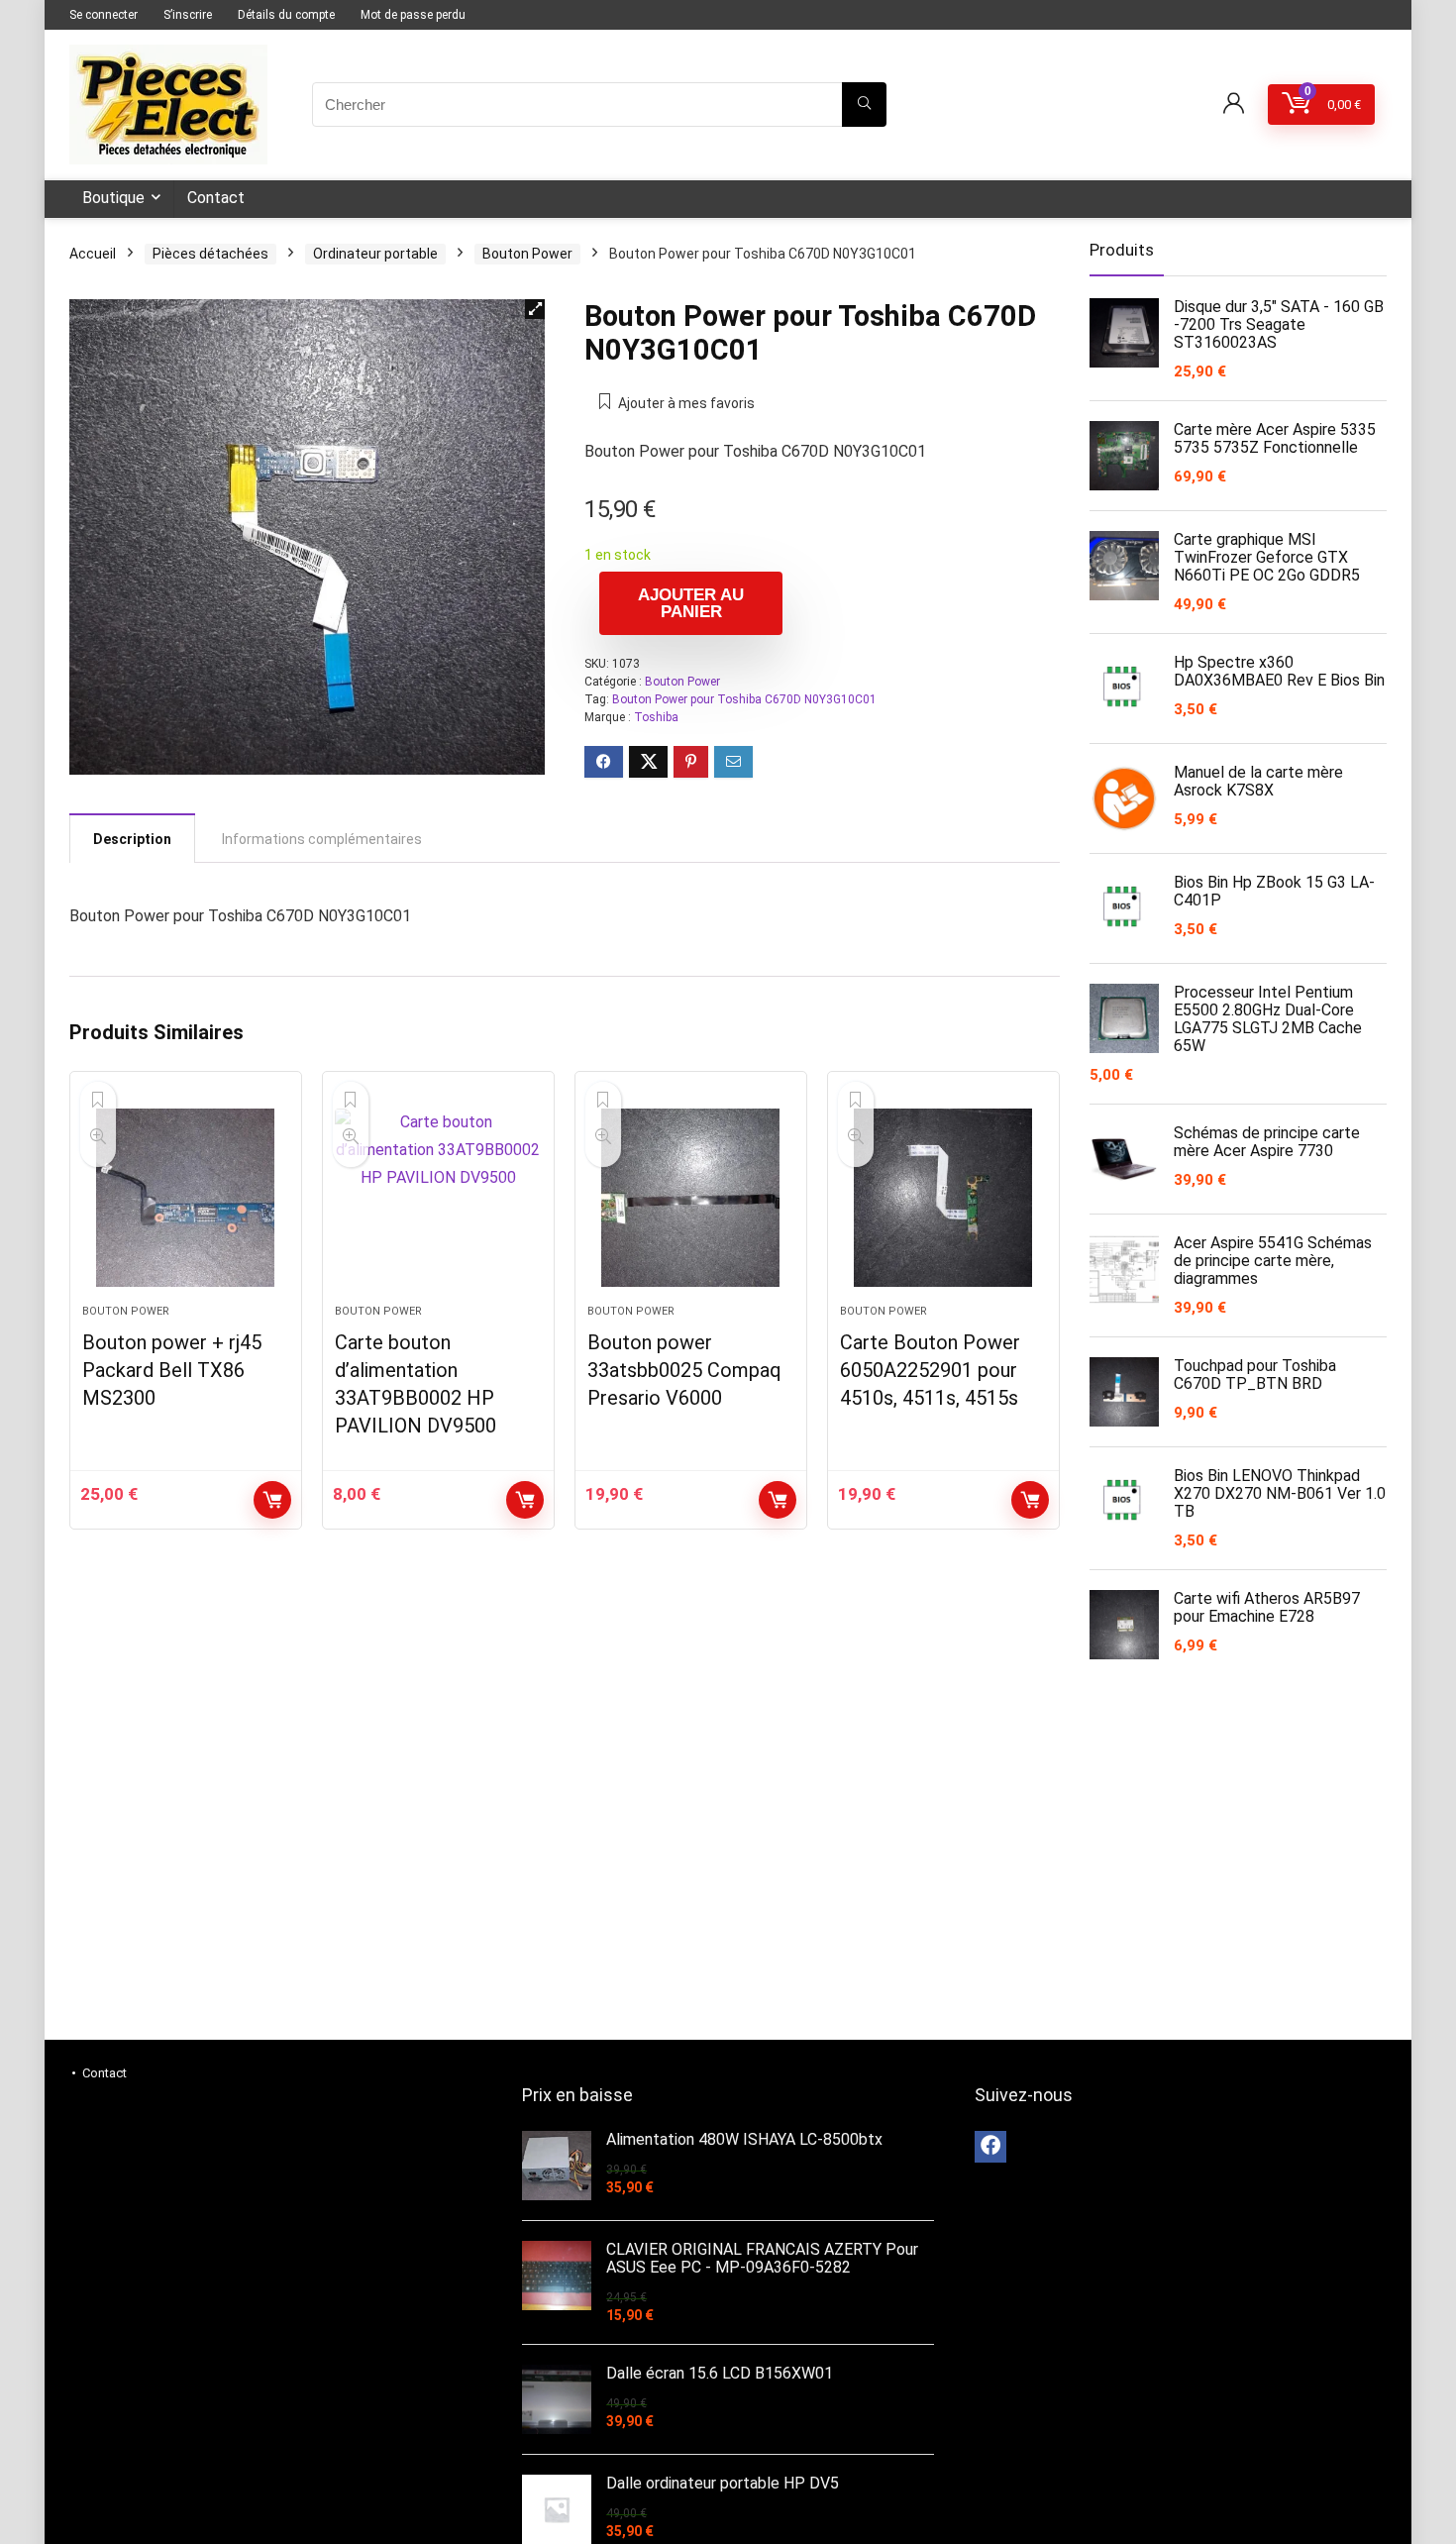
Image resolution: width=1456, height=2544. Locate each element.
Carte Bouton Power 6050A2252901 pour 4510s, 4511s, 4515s (930, 1370)
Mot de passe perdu (413, 15)
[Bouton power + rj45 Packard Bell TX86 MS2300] (186, 1198)
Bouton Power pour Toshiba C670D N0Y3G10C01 (744, 699)
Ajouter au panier (691, 603)
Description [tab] (132, 839)
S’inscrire (188, 15)
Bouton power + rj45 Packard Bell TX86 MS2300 (172, 1370)
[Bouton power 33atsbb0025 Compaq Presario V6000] (691, 1198)
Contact (216, 198)
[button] (535, 309)
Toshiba (656, 717)
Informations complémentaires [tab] (322, 839)
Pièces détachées (210, 254)
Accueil (93, 254)
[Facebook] (990, 2147)
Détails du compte (286, 15)
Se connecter (104, 15)
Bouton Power (527, 254)
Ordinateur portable (375, 254)
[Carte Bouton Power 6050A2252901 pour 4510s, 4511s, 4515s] (943, 1198)
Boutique (113, 198)
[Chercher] (864, 105)
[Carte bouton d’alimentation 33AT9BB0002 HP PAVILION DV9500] (438, 1198)
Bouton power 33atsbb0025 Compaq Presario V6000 (684, 1370)
